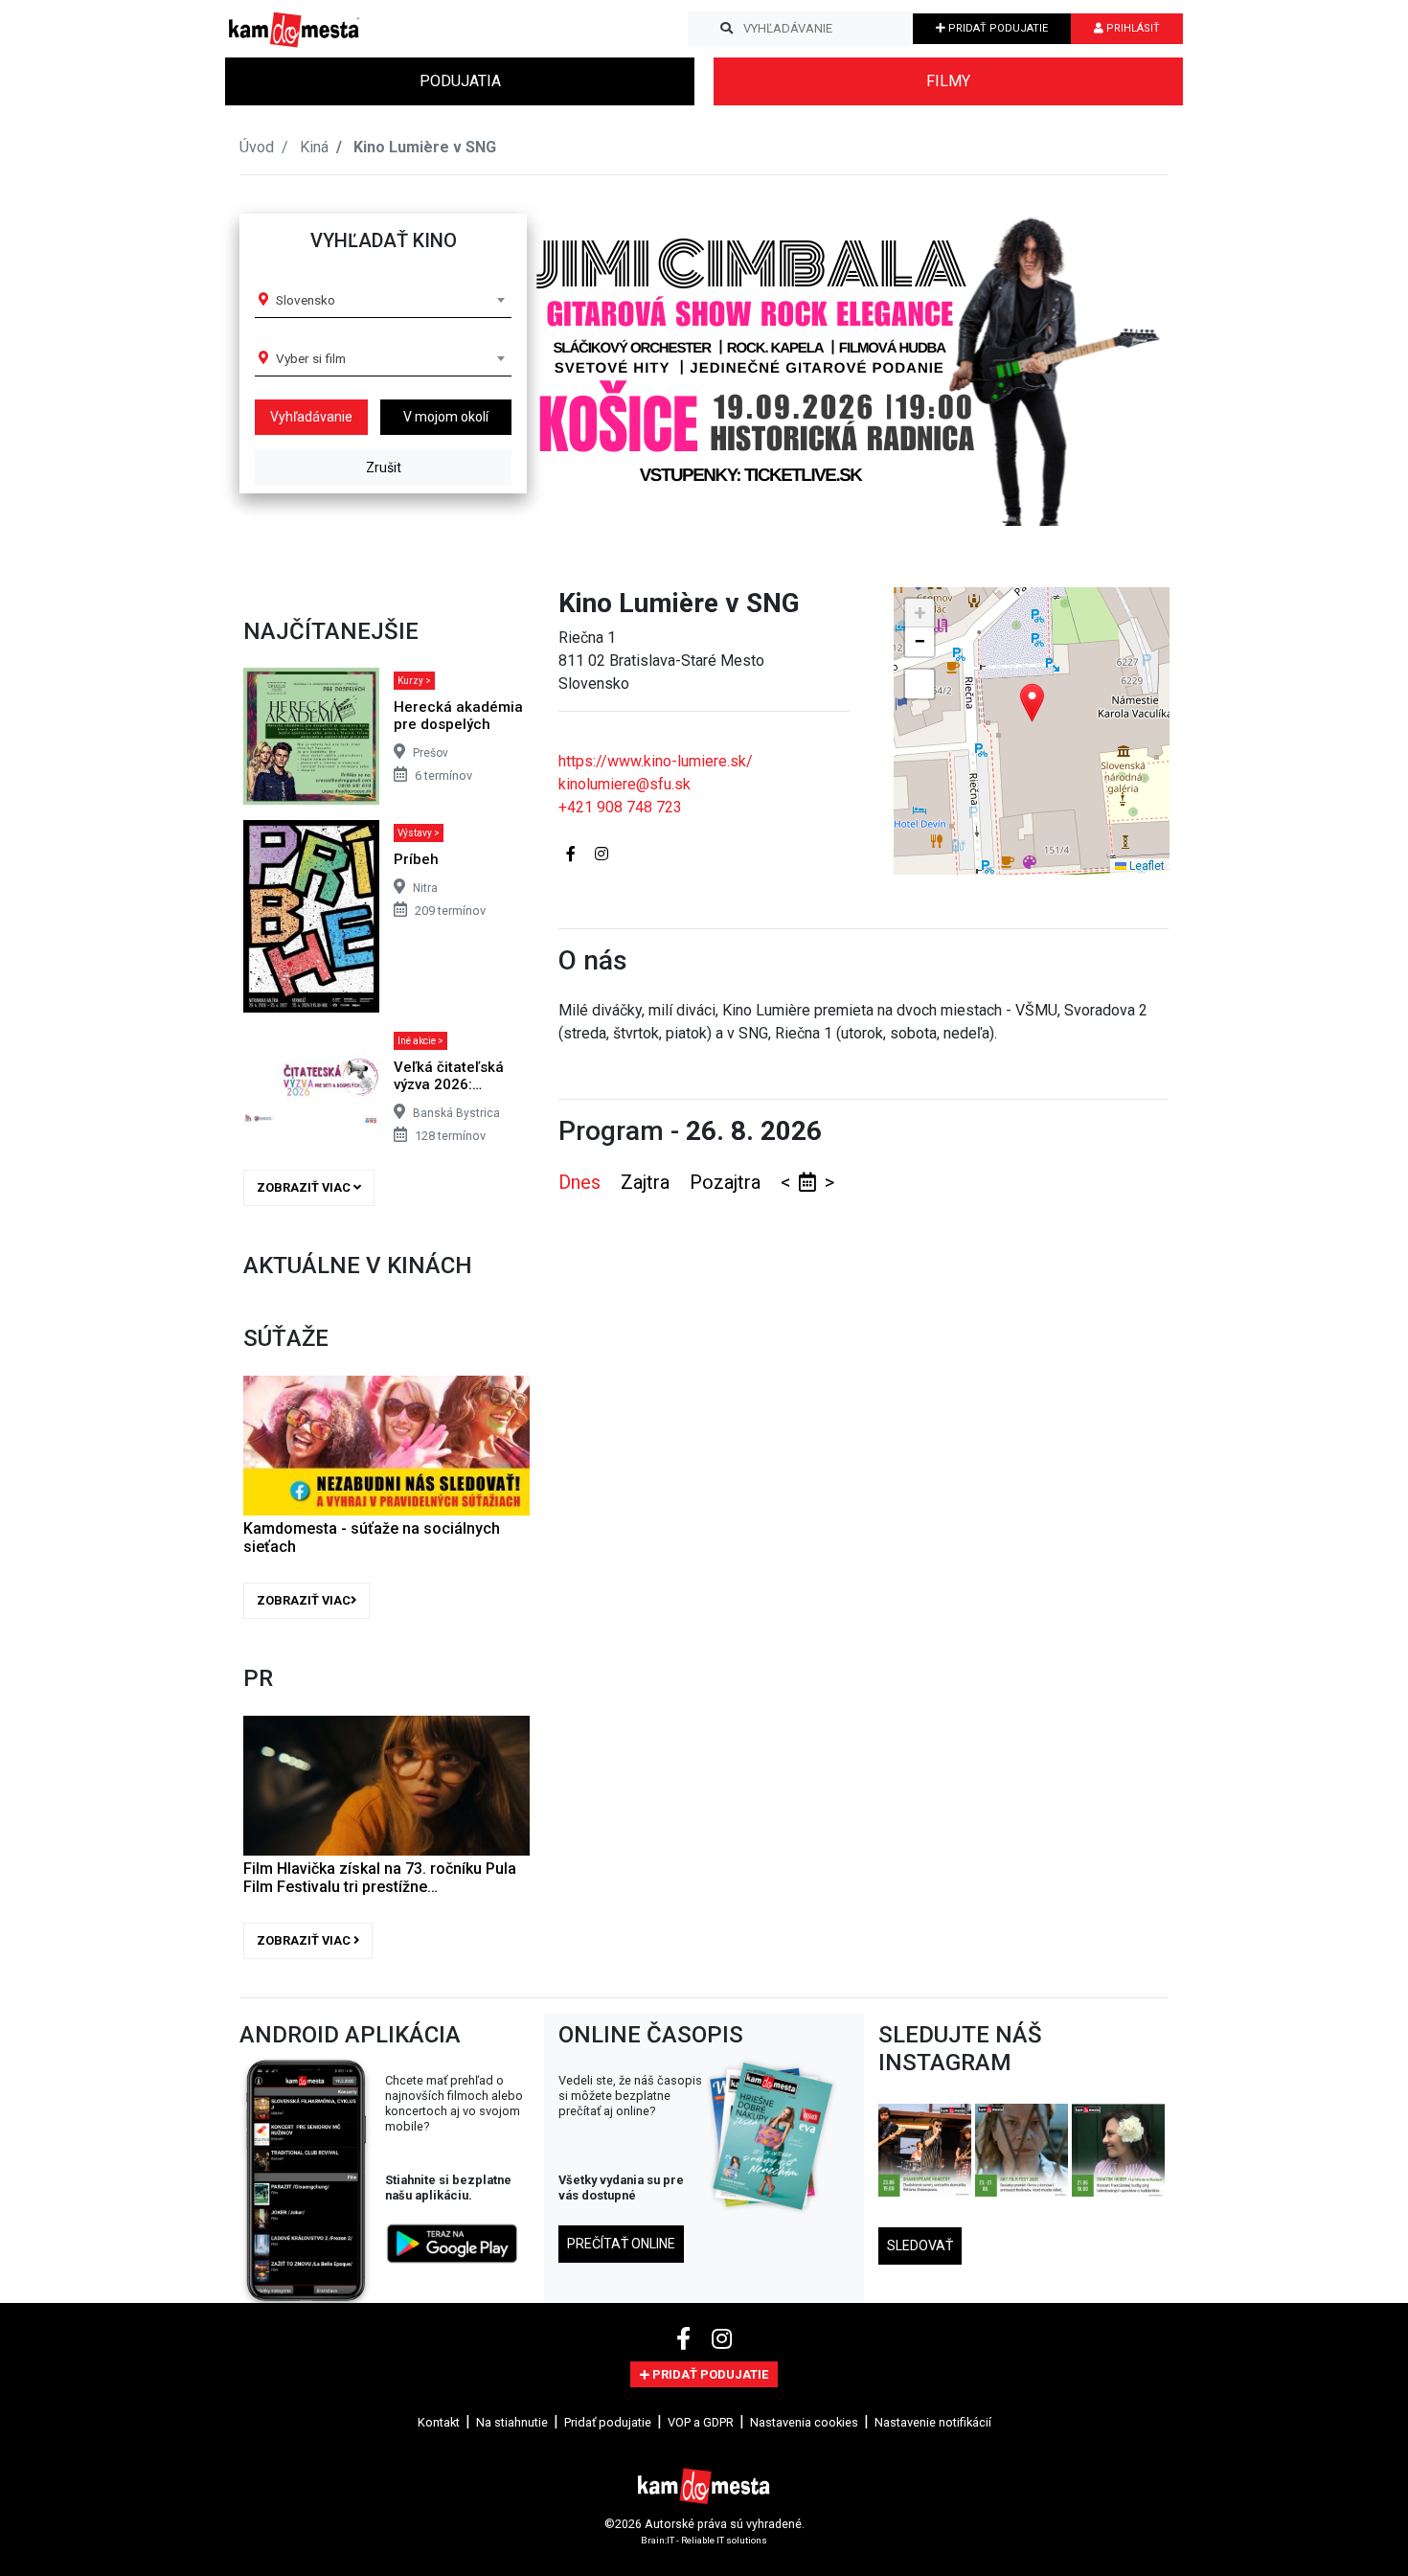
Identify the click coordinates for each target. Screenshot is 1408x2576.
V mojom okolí (446, 417)
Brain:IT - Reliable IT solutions (704, 2540)
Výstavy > (419, 833)
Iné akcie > (420, 1041)
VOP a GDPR (701, 2422)
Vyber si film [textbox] (311, 358)
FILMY (948, 81)
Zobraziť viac (305, 1187)
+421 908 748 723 (620, 807)
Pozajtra (727, 1182)
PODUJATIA (460, 81)
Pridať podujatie (608, 2422)
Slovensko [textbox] (306, 300)
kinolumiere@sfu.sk (625, 784)
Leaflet (1146, 866)
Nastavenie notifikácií (933, 2422)
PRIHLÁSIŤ (1132, 28)
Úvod (257, 147)
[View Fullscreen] (920, 684)
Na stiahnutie (512, 2422)
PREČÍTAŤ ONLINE (621, 2244)
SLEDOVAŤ (920, 2245)
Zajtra (647, 1182)
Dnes (582, 1182)
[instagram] (722, 2339)
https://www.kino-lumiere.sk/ (656, 761)
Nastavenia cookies (804, 2422)
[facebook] (686, 2339)
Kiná (314, 147)
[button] (1115, 358)
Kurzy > (414, 681)
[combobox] (390, 300)
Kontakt (439, 2422)
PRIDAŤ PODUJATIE (997, 28)
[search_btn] (727, 29)
